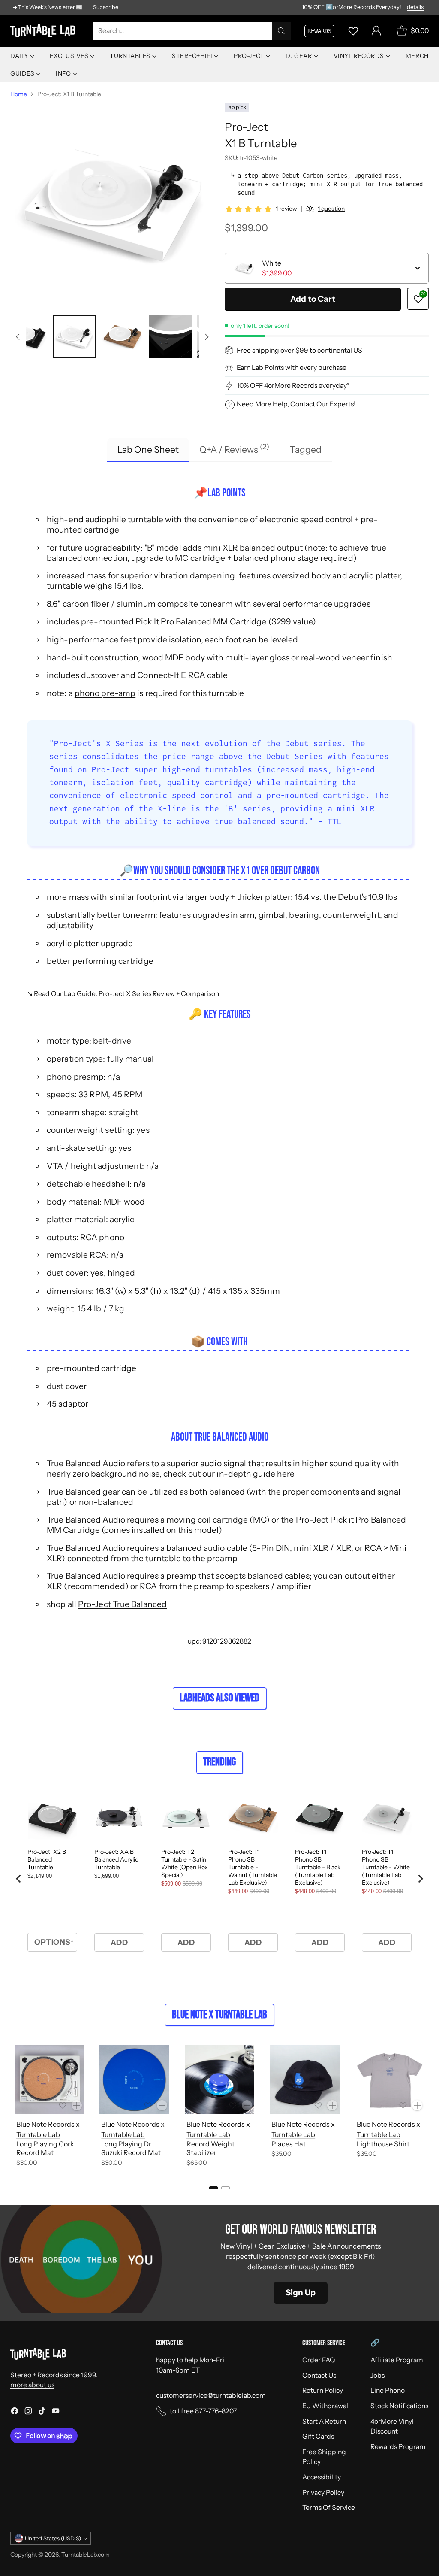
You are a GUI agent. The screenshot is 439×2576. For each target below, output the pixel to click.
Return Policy (323, 2390)
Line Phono (388, 2390)
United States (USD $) (53, 2538)
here (286, 1474)
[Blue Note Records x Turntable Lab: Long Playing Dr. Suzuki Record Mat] (134, 2080)
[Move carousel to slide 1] (213, 2188)
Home (19, 94)
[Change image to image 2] (75, 337)
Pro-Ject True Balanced (122, 1604)
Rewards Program (398, 2447)
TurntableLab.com (86, 2554)
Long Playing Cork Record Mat (45, 2148)
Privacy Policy (323, 2493)
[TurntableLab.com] (45, 31)
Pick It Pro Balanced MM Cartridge (201, 621)
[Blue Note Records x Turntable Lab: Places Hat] (304, 2080)
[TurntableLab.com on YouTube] (56, 2412)
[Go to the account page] (376, 31)
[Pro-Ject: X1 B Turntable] (112, 205)
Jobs (377, 2375)
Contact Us (319, 2375)
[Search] (281, 31)
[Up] (18, 337)
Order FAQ (319, 2360)
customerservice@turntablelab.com (211, 2396)
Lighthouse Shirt (383, 2144)
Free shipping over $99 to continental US (299, 350)
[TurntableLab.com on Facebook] (15, 2412)
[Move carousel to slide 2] (226, 2188)
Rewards (319, 31)
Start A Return (324, 2421)
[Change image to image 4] (171, 337)
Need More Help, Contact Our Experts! (296, 404)
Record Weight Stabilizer (210, 2148)
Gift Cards (318, 2436)
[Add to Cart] (77, 2105)
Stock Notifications (399, 2406)
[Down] (207, 337)
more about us (32, 2385)
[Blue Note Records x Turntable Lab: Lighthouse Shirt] (390, 2080)
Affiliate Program (397, 2360)
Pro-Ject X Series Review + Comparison (159, 994)
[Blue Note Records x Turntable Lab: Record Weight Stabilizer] (219, 2080)
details (415, 7)
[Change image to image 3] (123, 337)
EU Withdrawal (325, 2406)
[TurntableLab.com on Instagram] (28, 2412)
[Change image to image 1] (27, 337)
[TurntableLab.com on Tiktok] (42, 2412)
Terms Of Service (329, 2508)
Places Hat (289, 2144)
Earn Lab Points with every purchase (292, 368)
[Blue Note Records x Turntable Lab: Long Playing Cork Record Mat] (49, 2080)
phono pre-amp (105, 693)
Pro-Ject (246, 127)
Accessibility (322, 2477)
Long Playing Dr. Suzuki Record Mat (131, 2148)
